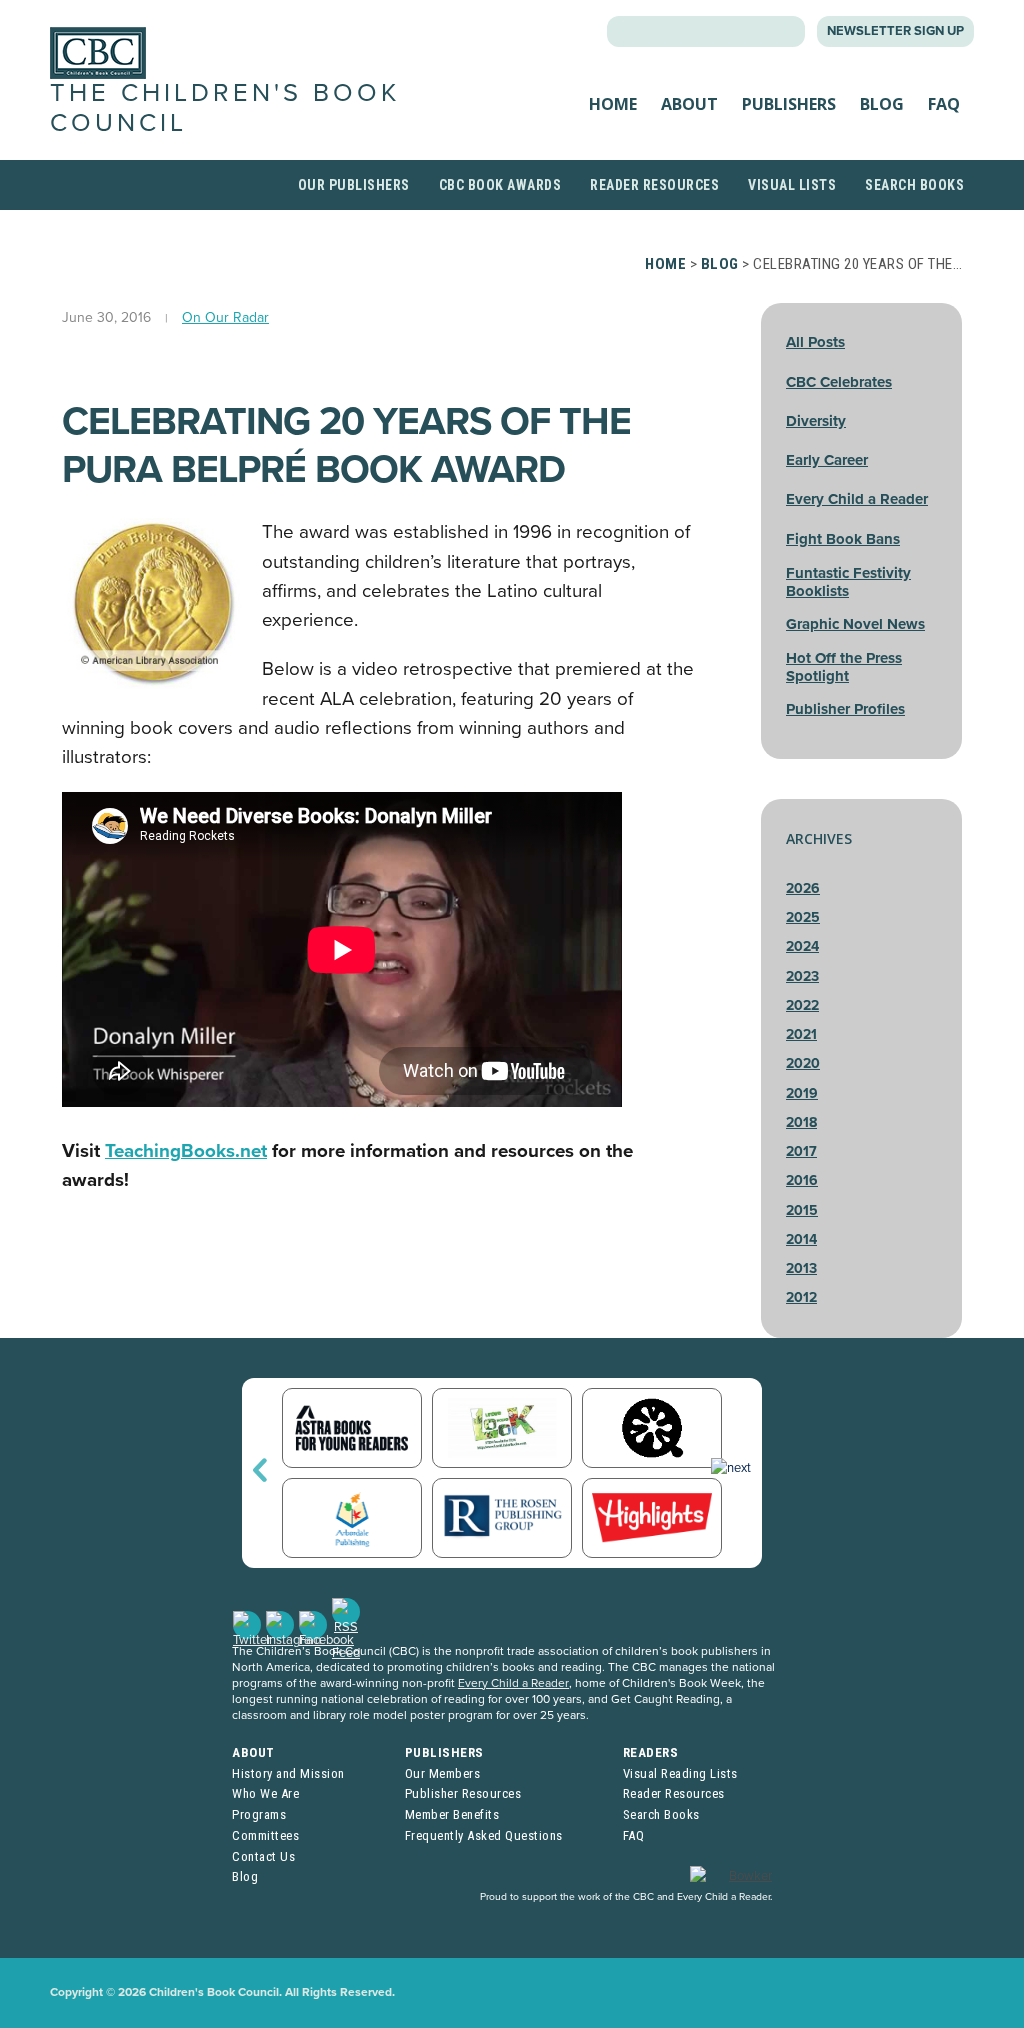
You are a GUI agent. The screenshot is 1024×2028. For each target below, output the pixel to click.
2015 (802, 1210)
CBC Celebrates (839, 382)
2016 (802, 1180)
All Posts (815, 342)
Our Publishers (354, 185)
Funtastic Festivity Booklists (848, 582)
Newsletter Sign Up (895, 31)
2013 (801, 1268)
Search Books (914, 185)
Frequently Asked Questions (484, 1835)
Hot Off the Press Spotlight (844, 667)
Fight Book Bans (843, 539)
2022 (802, 1005)
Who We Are (265, 1793)
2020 (803, 1063)
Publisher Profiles (845, 709)
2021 (801, 1034)
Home (613, 104)
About (689, 104)
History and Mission (288, 1773)
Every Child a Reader (857, 499)
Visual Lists (792, 185)
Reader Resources (654, 185)
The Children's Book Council (225, 107)
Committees (265, 1835)
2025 (803, 917)
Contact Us (263, 1856)
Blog (882, 104)
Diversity (816, 421)
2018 (801, 1122)
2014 (801, 1239)
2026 (803, 888)
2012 (801, 1297)
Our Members (443, 1773)
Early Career (827, 460)
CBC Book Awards (500, 185)
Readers (651, 1752)
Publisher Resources (463, 1793)
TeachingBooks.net (186, 1151)
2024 (802, 946)
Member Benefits (452, 1814)
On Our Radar (225, 317)
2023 (802, 976)
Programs (259, 1814)
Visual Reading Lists (680, 1773)
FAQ (944, 104)
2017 (801, 1151)
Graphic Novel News (855, 624)
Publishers (789, 104)
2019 (802, 1093)
